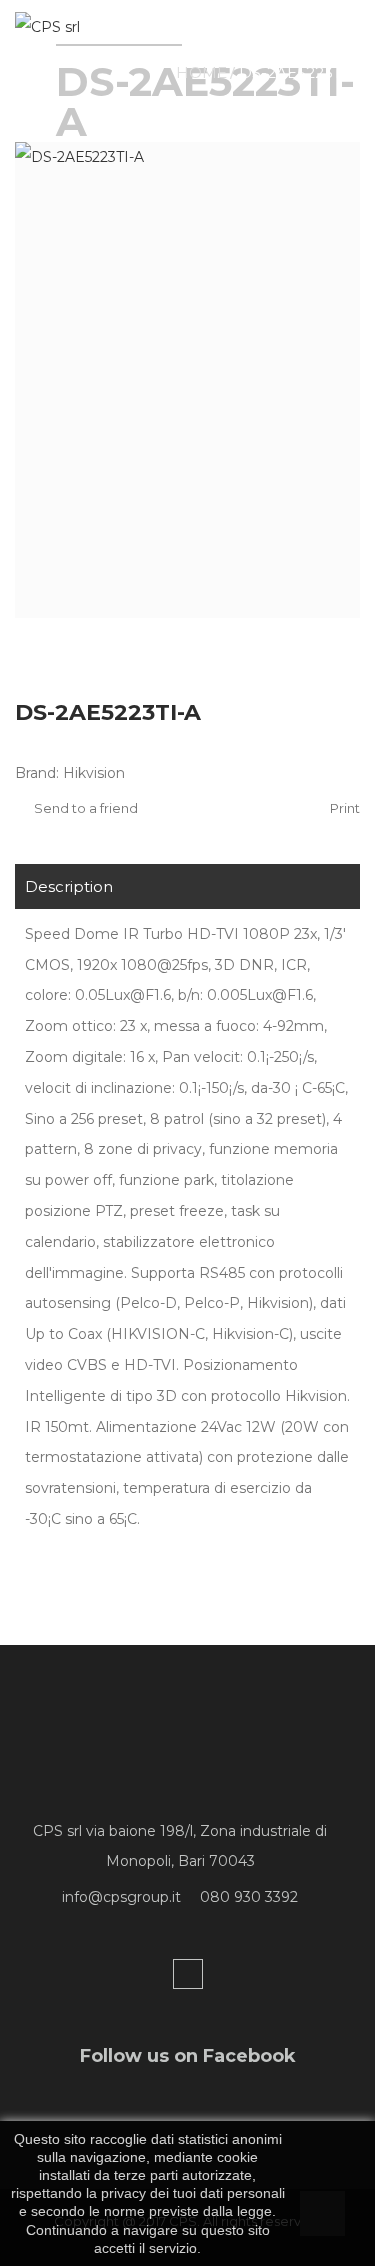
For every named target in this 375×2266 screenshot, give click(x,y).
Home (201, 72)
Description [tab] (69, 886)
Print (343, 808)
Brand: (37, 773)
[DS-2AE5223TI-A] (187, 380)
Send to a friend (84, 808)
